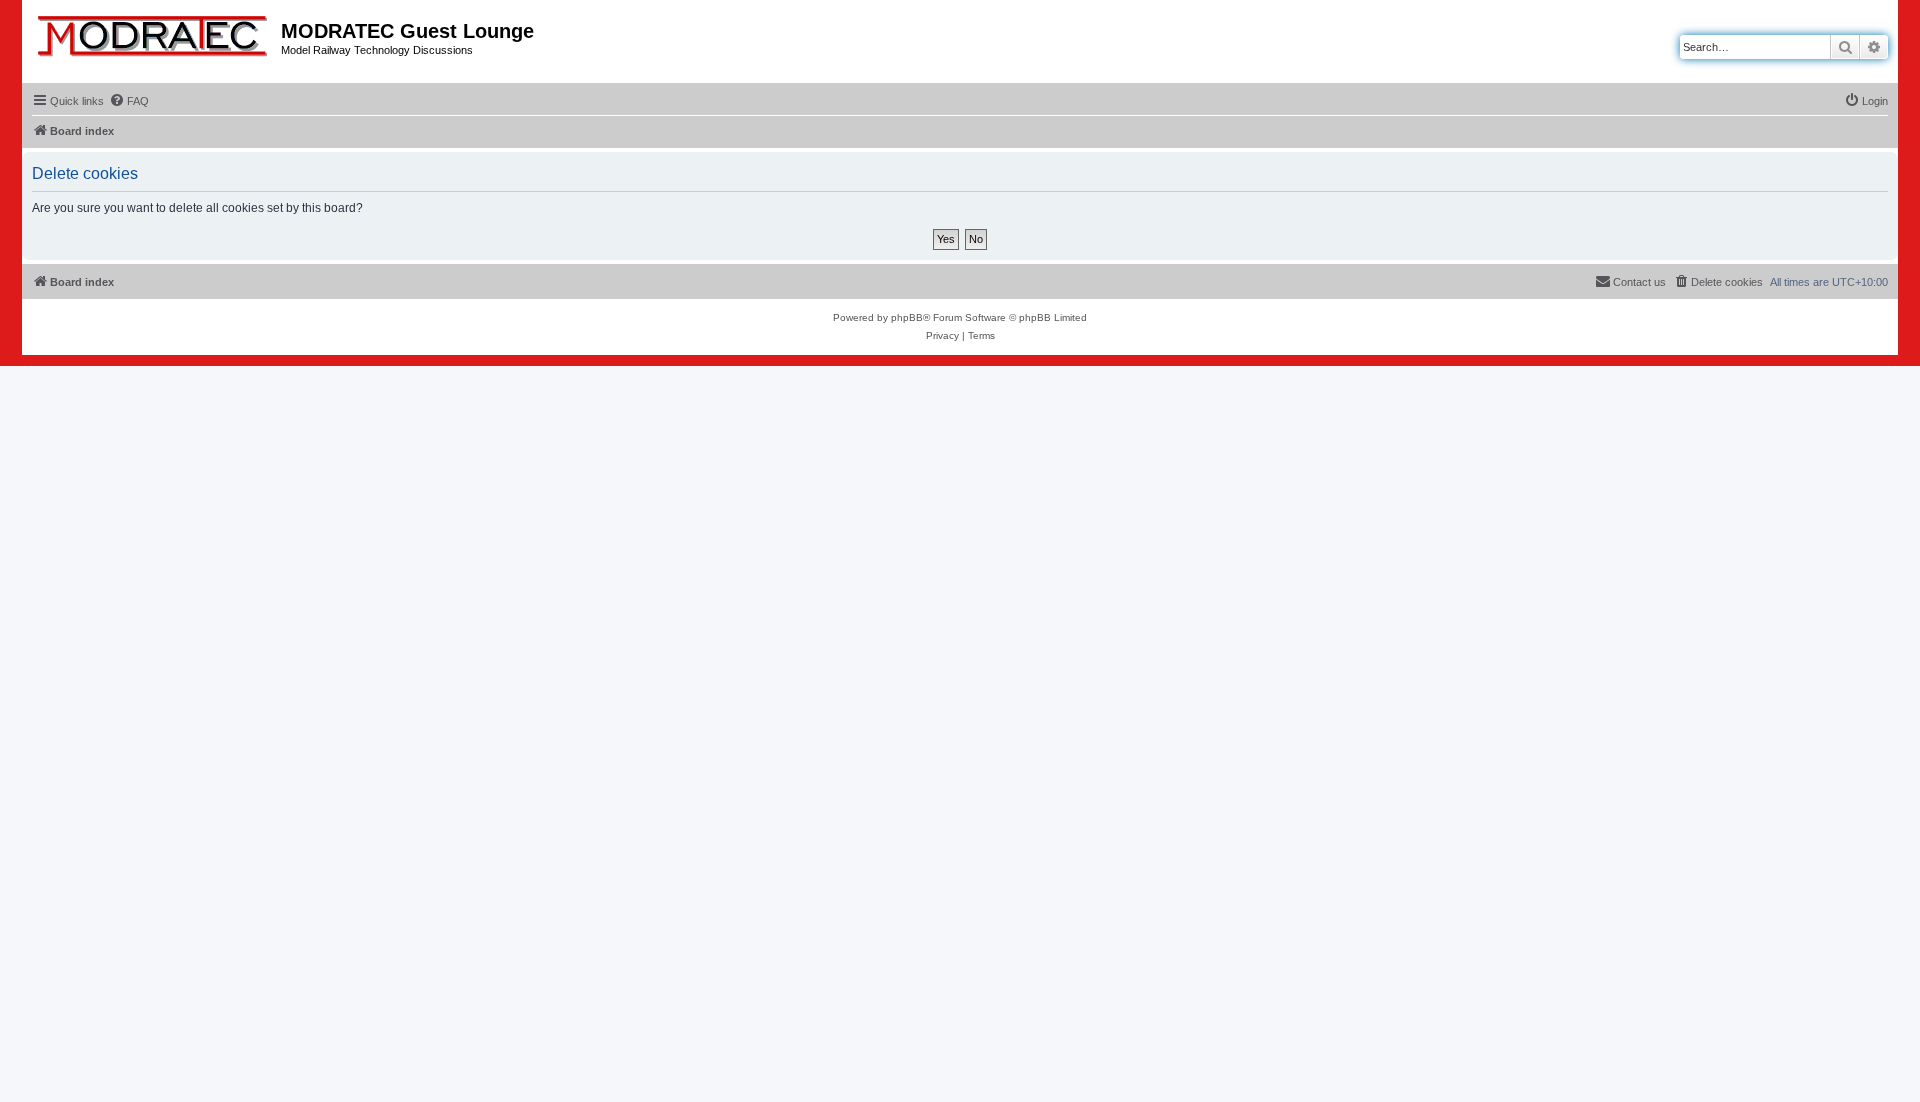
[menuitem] (129, 101)
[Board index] (154, 32)
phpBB (907, 317)
